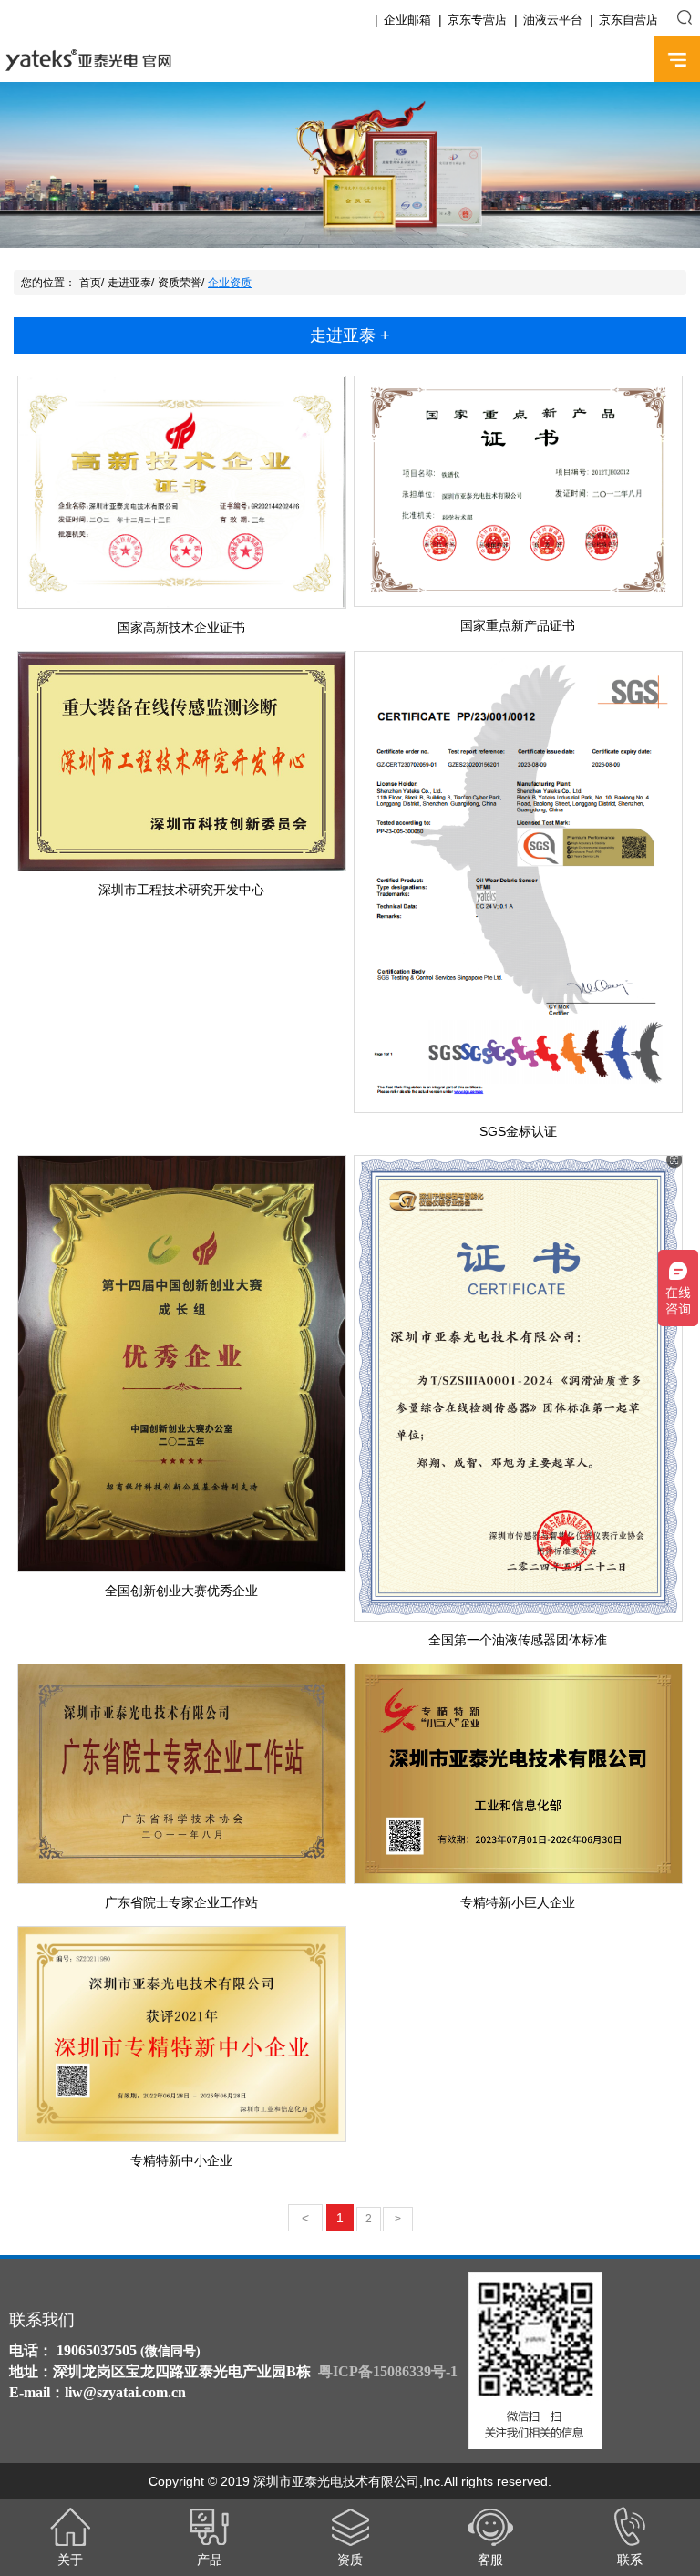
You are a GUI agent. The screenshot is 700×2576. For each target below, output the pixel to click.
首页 (90, 283)
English (624, 60)
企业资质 (230, 283)
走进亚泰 (129, 283)
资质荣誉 (180, 283)
